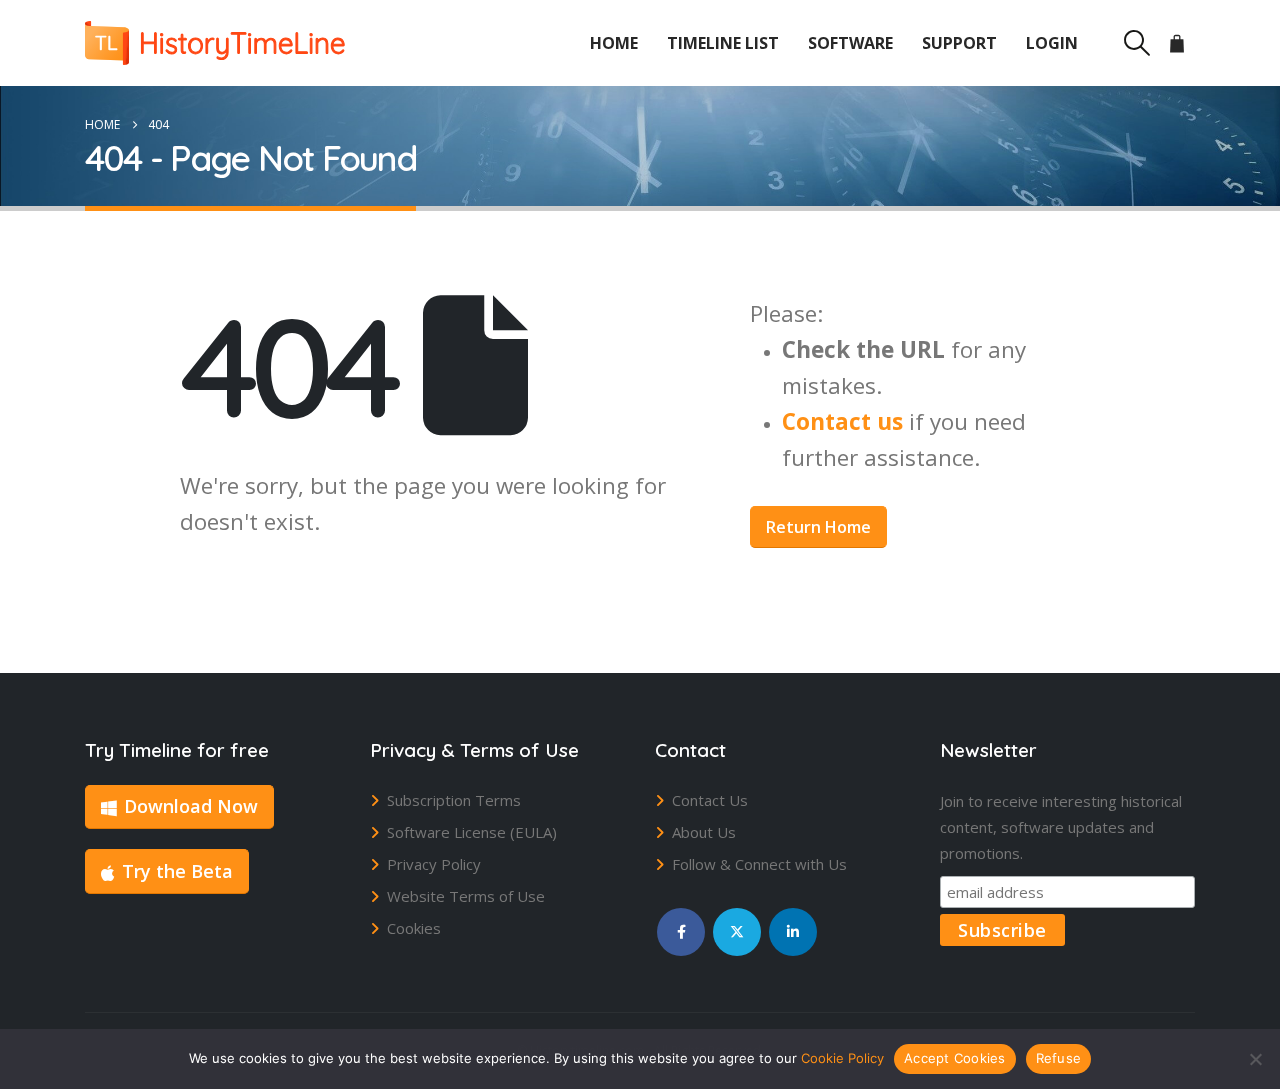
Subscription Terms (454, 800)
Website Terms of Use (466, 896)
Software (850, 43)
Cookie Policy (842, 1058)
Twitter (737, 932)
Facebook (681, 932)
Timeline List (723, 43)
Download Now (191, 806)
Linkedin (793, 932)
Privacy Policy (434, 864)
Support (959, 43)
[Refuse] (1255, 1059)
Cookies (414, 928)
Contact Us (710, 800)
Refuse (1059, 1058)
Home (614, 43)
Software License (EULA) (472, 832)
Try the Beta (177, 871)
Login (1052, 43)
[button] (1136, 43)
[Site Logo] (215, 43)
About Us (704, 832)
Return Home (818, 527)
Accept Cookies (955, 1058)
